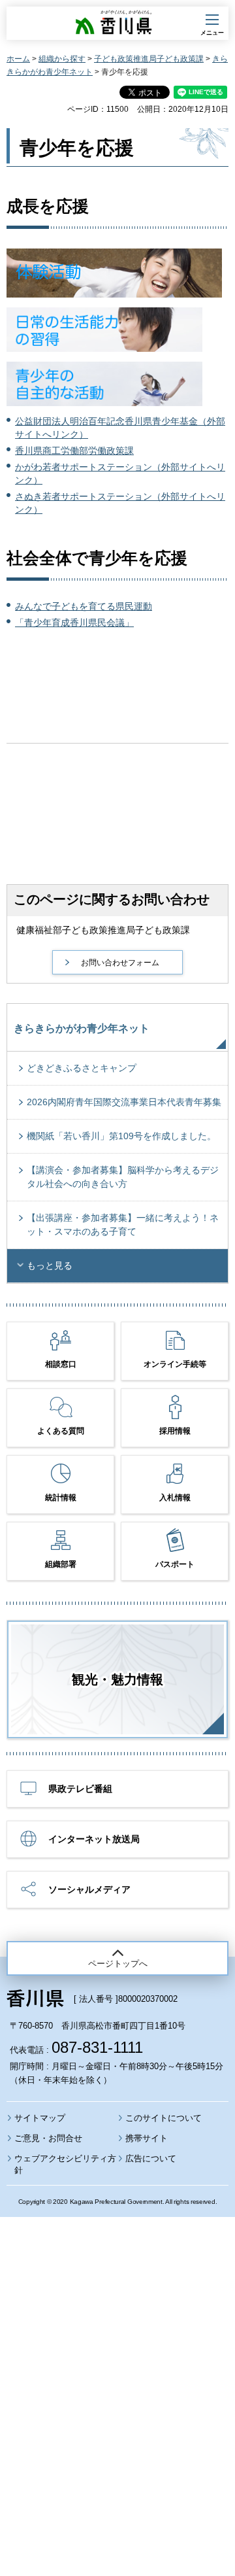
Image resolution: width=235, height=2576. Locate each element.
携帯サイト (147, 2138)
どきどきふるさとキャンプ (82, 1068)
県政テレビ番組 (80, 1789)
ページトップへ (118, 1964)
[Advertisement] (117, 2361)
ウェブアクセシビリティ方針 (65, 2164)
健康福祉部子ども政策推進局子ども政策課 (103, 930)
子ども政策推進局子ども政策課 (149, 59)
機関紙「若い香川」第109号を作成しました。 (121, 1136)
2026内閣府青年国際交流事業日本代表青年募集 (124, 1102)
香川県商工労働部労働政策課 (74, 451)
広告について (151, 2158)
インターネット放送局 (94, 1839)
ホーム (18, 59)
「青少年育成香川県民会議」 (74, 623)
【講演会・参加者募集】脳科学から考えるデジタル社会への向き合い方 (123, 1177)
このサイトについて (164, 2118)
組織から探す (62, 59)
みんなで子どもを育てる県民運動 (84, 606)
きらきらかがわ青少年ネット (82, 1028)
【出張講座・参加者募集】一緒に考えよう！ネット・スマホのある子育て (123, 1225)
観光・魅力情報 (117, 1679)
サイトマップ (40, 2118)
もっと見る (50, 1265)
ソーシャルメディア (89, 1889)
